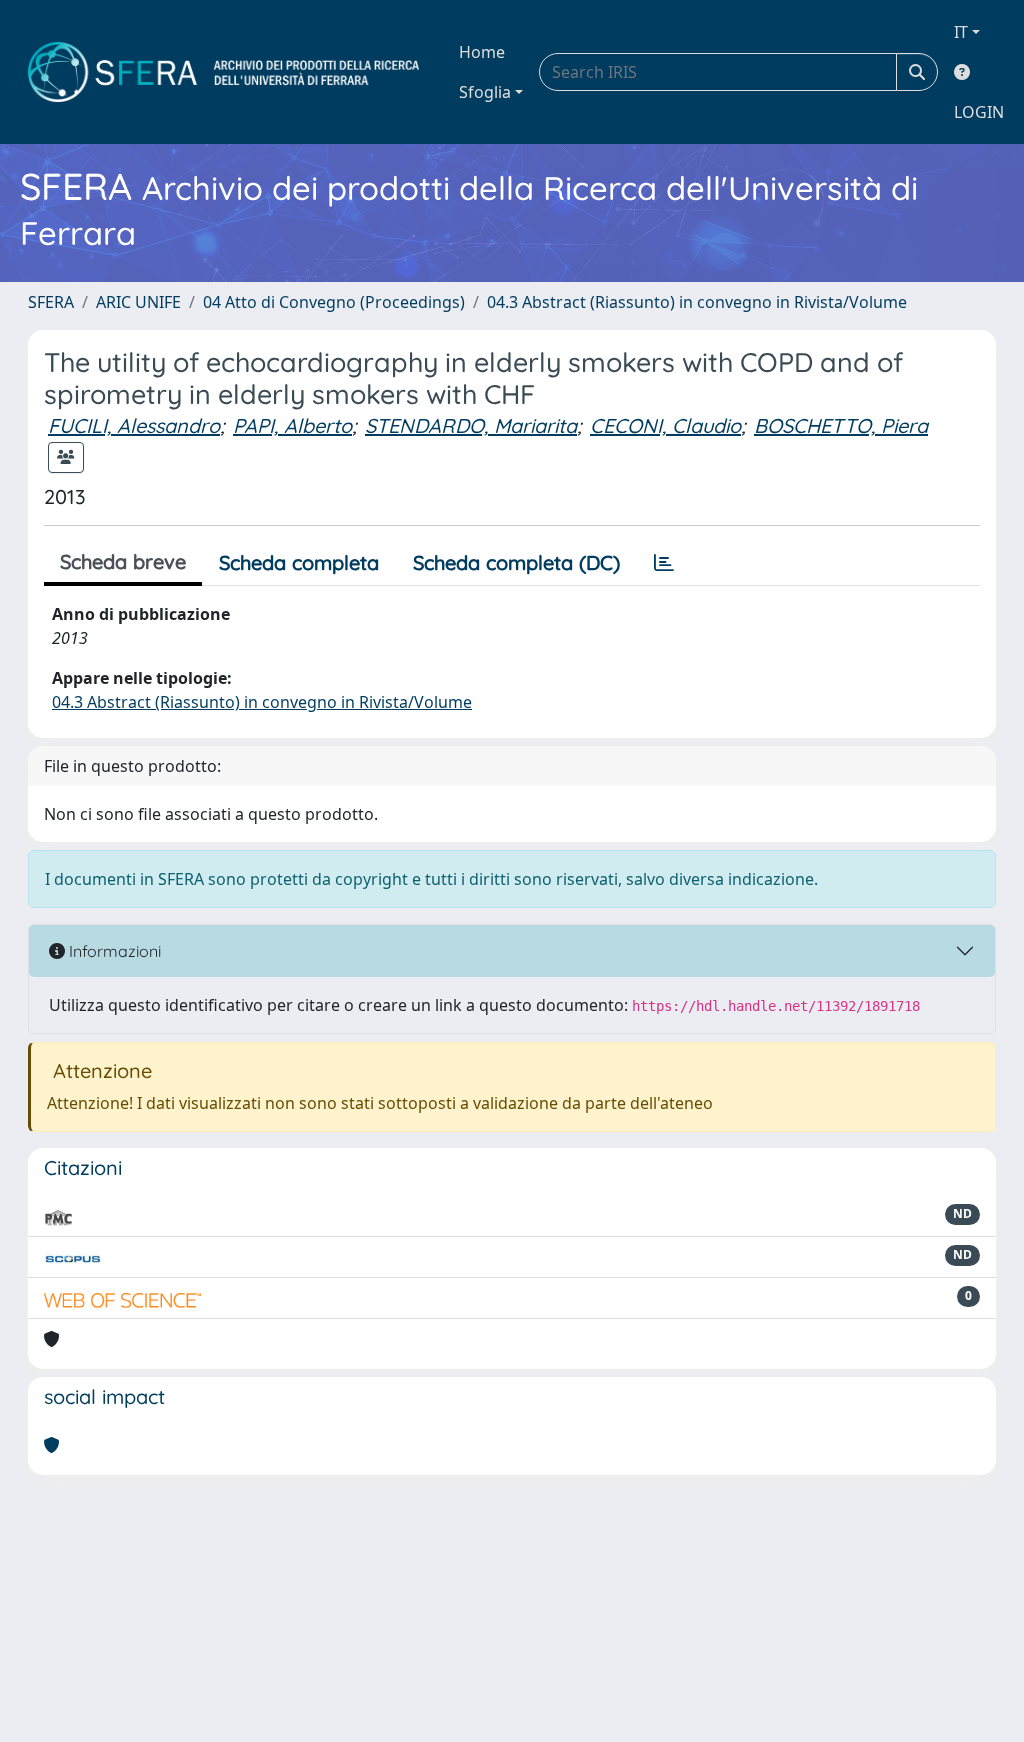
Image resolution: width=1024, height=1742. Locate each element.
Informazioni (113, 951)
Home (482, 52)
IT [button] (961, 32)
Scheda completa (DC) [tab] (516, 562)
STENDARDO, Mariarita (471, 425)
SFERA (51, 302)
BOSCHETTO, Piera (841, 425)
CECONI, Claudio (665, 425)
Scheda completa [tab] (299, 562)
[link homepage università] (223, 72)
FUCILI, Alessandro (134, 425)
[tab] (664, 563)
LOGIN (979, 112)
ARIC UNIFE (138, 302)
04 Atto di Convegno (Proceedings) (334, 302)
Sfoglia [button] (485, 92)
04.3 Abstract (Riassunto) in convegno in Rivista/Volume (697, 302)
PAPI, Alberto (292, 425)
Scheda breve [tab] (123, 561)
